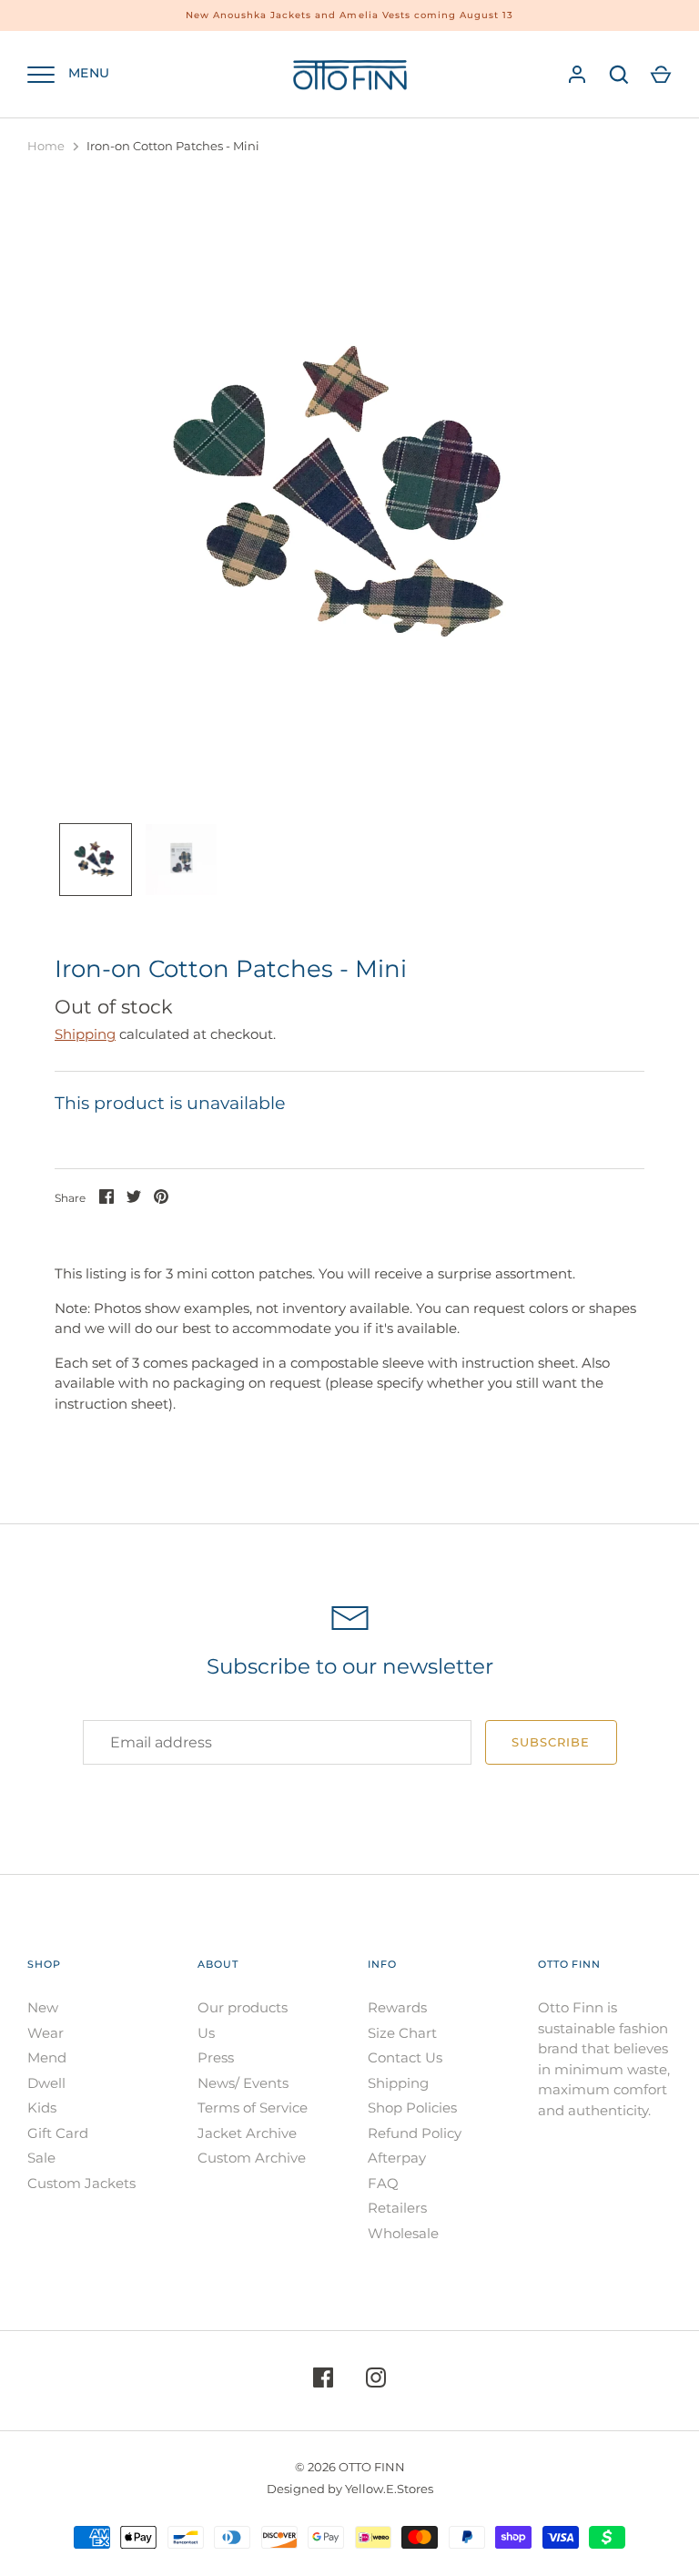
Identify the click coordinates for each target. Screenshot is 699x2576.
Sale (41, 2158)
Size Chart (402, 2033)
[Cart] (661, 75)
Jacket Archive (247, 2133)
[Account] (577, 75)
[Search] (619, 75)
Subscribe (551, 1742)
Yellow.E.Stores (389, 2489)
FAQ (383, 2183)
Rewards (397, 2007)
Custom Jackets (81, 2183)
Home (46, 146)
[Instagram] (376, 2381)
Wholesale (403, 2233)
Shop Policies (412, 2108)
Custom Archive (252, 2158)
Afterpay (397, 2158)
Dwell (46, 2083)
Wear (46, 2033)
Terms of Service (253, 2108)
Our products (243, 2007)
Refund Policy (415, 2133)
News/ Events (243, 2083)
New (43, 2007)
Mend (47, 2057)
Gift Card (58, 2133)
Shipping (85, 1034)
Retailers (397, 2208)
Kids (42, 2108)
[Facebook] (323, 2381)
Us (206, 2033)
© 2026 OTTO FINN (350, 2467)
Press (216, 2057)
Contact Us (405, 2057)
